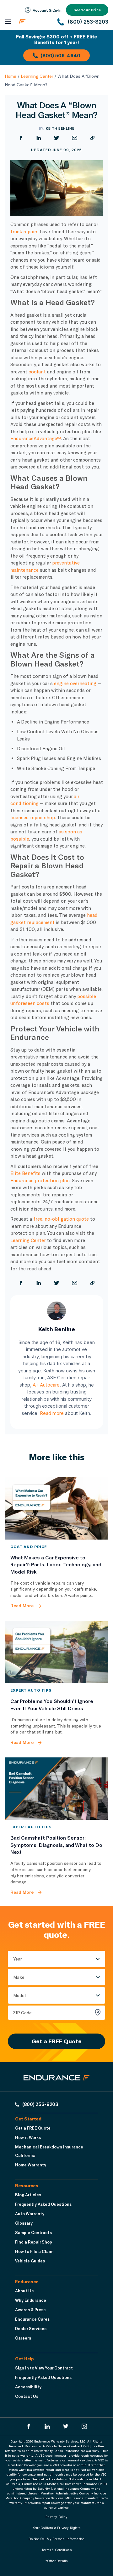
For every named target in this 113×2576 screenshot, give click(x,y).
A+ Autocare (46, 1385)
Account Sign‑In (47, 10)
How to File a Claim (34, 2251)
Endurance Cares (32, 2319)
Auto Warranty (30, 2214)
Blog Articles (28, 2195)
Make (19, 1977)
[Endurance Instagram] (84, 2426)
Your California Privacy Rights (56, 2528)
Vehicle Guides (30, 2261)
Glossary (24, 2223)
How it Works (28, 2137)
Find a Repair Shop (34, 2242)
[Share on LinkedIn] (39, 138)
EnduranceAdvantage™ (36, 438)
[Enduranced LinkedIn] (47, 2426)
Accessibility (28, 2387)
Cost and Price (29, 1546)
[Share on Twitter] (57, 138)
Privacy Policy (56, 2517)
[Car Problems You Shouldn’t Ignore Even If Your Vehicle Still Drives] (56, 1652)
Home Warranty (31, 2165)
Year (18, 1959)
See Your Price (87, 10)
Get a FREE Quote (57, 2041)
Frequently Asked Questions (43, 2204)
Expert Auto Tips (31, 1690)
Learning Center (37, 76)
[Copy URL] (92, 138)
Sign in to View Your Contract (44, 2368)
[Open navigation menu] (8, 22)
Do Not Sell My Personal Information (57, 2539)
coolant (37, 372)
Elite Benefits (25, 1173)
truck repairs (24, 231)
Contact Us (27, 2396)
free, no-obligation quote (61, 1219)
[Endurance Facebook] (29, 2426)
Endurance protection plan (40, 1180)
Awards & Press (30, 2310)
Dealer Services (31, 2329)
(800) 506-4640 (60, 55)
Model (19, 1995)
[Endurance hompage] (57, 2083)
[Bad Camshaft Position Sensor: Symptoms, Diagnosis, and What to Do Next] (56, 1789)
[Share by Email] (75, 138)
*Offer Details (57, 2561)
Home (11, 76)
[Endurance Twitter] (66, 2426)
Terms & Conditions (56, 2550)
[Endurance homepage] (34, 22)
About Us (24, 2291)
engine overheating (75, 683)
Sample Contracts (33, 2233)
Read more (52, 1413)
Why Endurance (31, 2300)
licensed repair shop (33, 817)
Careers (23, 2338)
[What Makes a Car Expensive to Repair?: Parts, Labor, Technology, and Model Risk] (56, 1508)
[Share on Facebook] (21, 138)
